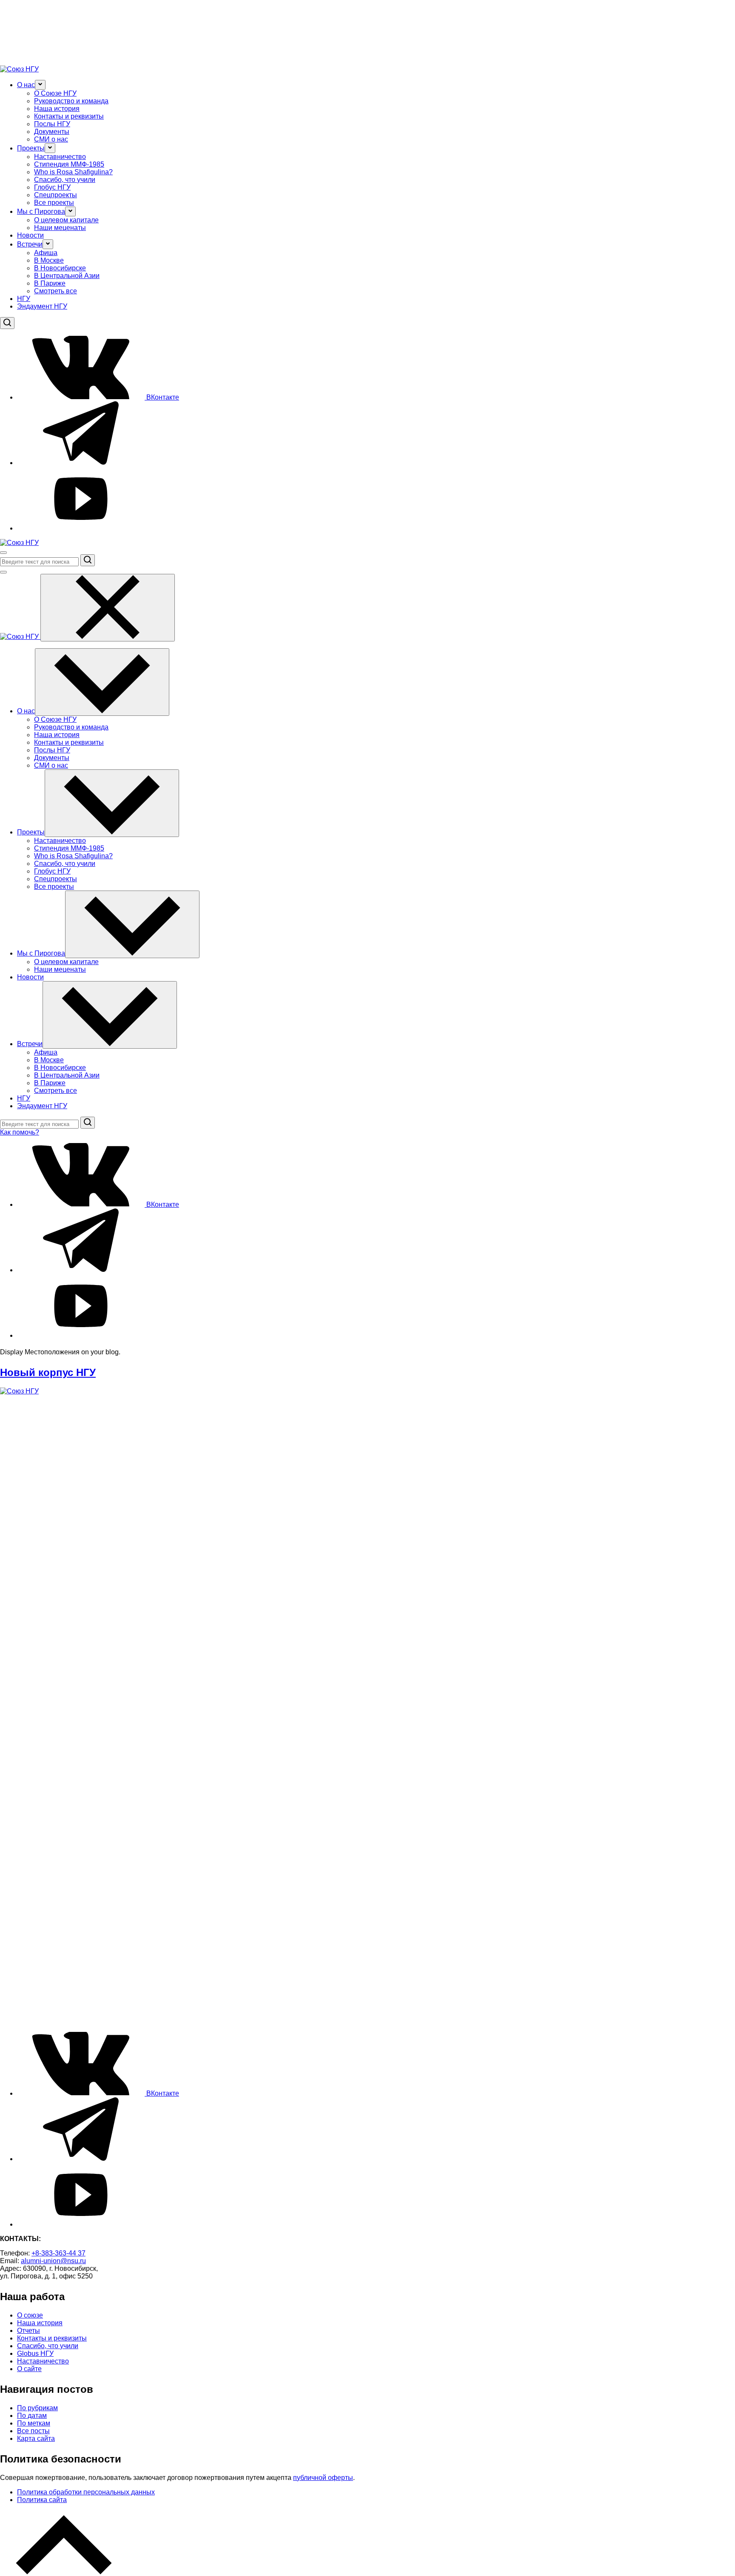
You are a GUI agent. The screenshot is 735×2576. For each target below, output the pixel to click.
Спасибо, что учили (65, 180)
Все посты (33, 2431)
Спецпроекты (56, 195)
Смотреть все (56, 291)
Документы (52, 132)
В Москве (49, 260)
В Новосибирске (60, 268)
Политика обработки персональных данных (86, 2492)
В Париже (50, 283)
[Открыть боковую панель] (3, 553)
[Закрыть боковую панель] (108, 608)
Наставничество (60, 157)
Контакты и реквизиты (69, 116)
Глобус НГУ (52, 187)
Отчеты (28, 2331)
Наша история (57, 109)
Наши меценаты (60, 228)
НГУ (24, 299)
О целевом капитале (66, 220)
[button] (40, 85)
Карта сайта (36, 2438)
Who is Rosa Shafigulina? (73, 172)
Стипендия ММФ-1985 (69, 164)
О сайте (29, 2369)
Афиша (46, 253)
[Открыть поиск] (7, 323)
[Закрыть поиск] (3, 572)
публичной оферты (323, 2478)
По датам (32, 2416)
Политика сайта (42, 2500)
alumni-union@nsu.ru (53, 2261)
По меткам (34, 2423)
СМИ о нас (51, 139)
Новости (30, 235)
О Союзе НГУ (55, 93)
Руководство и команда (71, 101)
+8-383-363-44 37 (58, 2253)
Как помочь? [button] (20, 1132)
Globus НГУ (35, 2353)
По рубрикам (37, 2408)
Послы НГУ (52, 124)
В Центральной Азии (67, 276)
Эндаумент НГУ (42, 306)
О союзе (30, 2315)
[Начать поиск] (88, 560)
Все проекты (54, 203)
